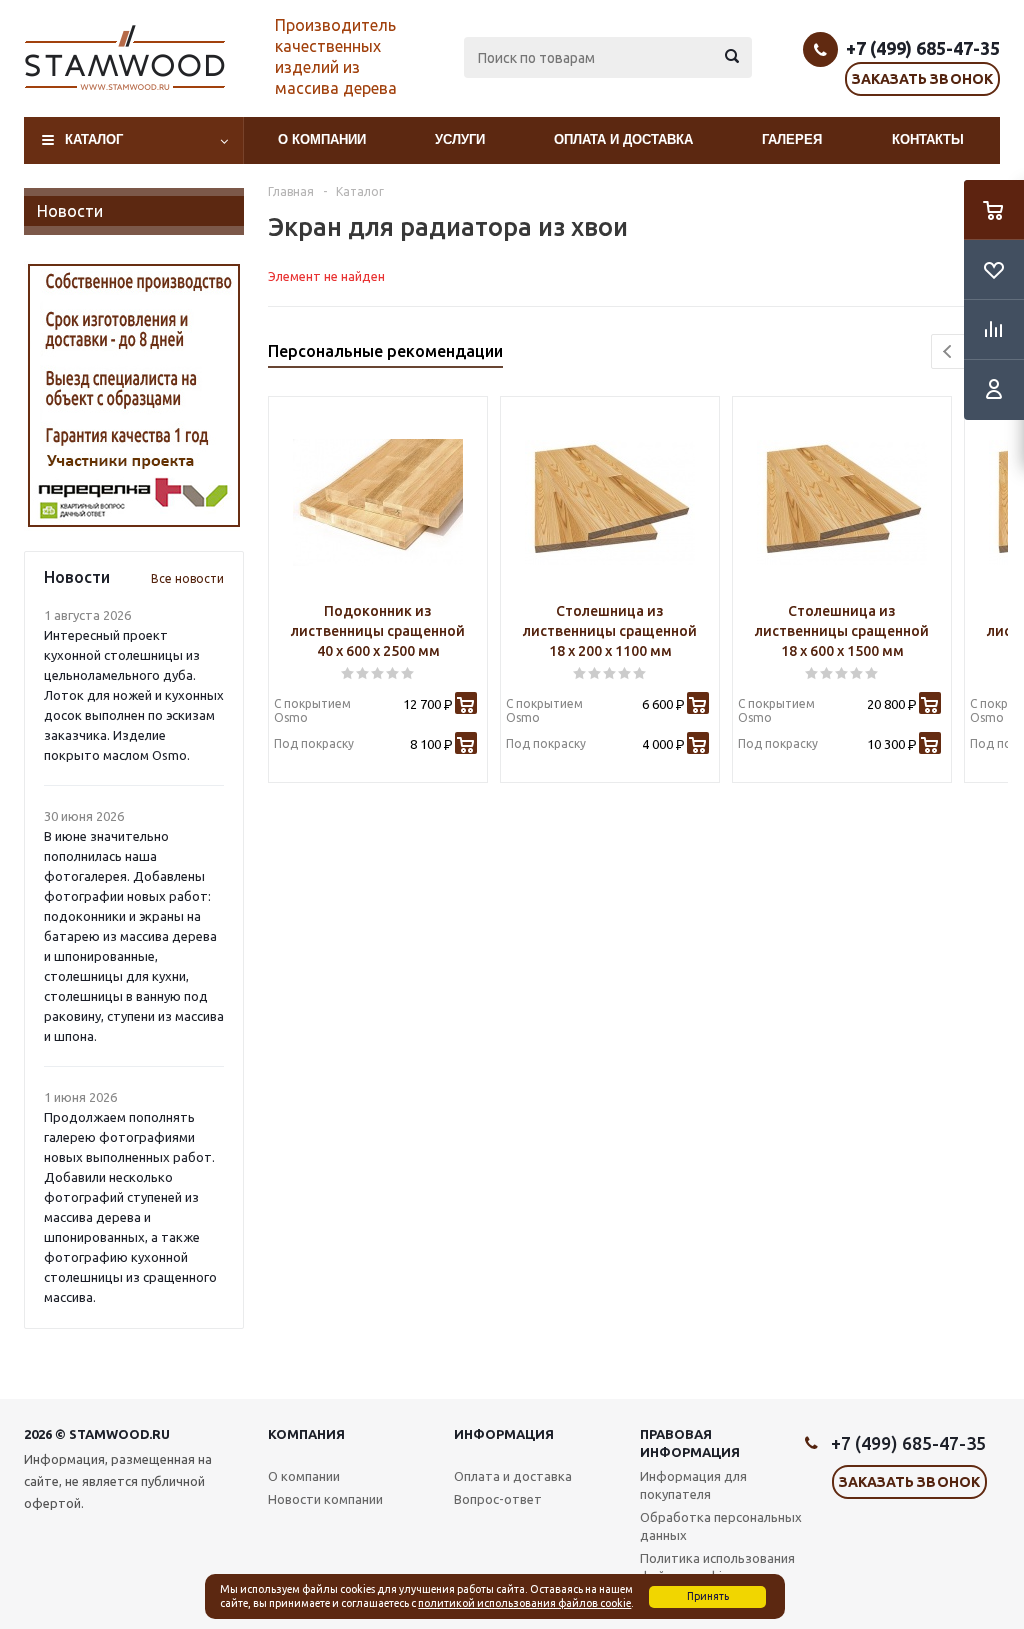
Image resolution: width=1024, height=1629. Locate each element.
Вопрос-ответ (498, 1499)
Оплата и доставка (623, 139)
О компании (322, 139)
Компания (306, 1434)
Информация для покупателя (693, 1485)
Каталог (94, 139)
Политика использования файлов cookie (717, 1567)
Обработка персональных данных (721, 1526)
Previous (948, 351)
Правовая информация (690, 1443)
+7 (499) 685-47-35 (923, 48)
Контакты (928, 139)
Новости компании (325, 1499)
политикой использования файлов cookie (524, 1603)
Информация (504, 1434)
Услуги (460, 139)
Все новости (187, 578)
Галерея (792, 139)
